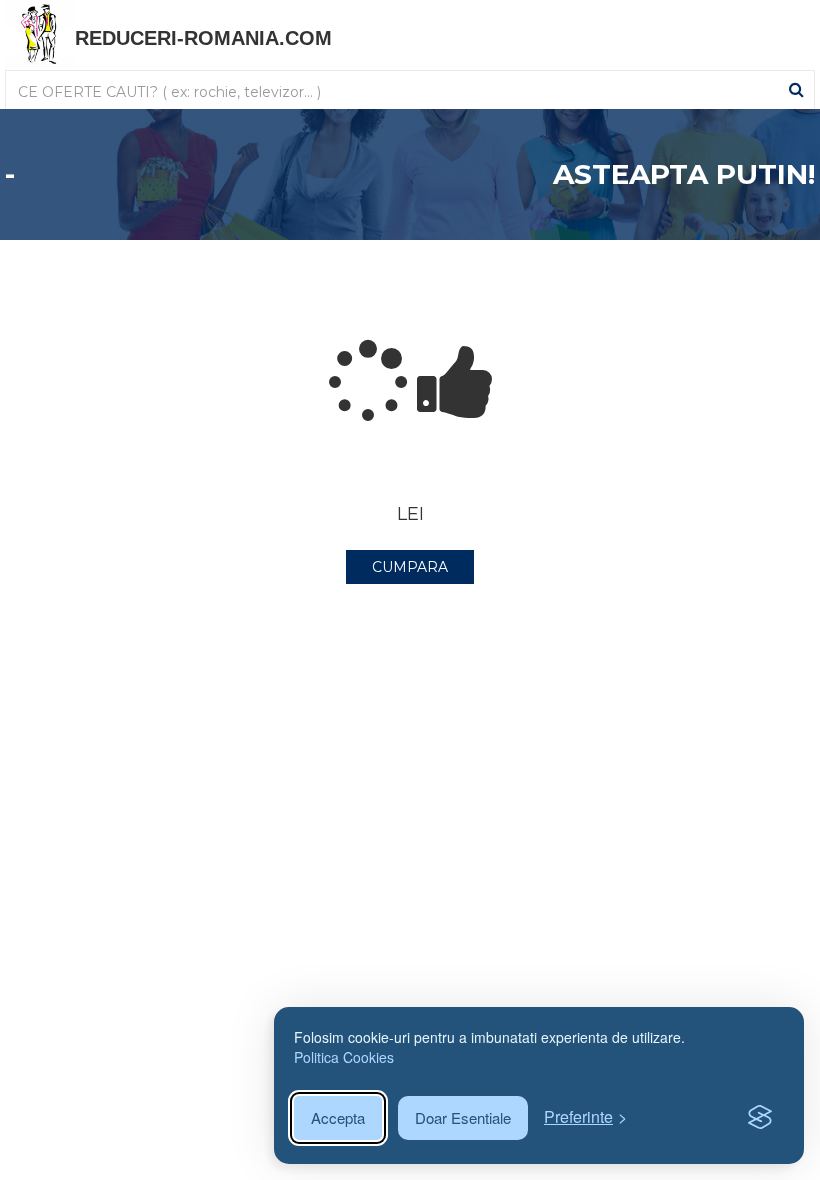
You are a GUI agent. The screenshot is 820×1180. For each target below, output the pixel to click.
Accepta (338, 1117)
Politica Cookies (344, 1057)
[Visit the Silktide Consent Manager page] (760, 1118)
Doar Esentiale (463, 1117)
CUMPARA (410, 567)
